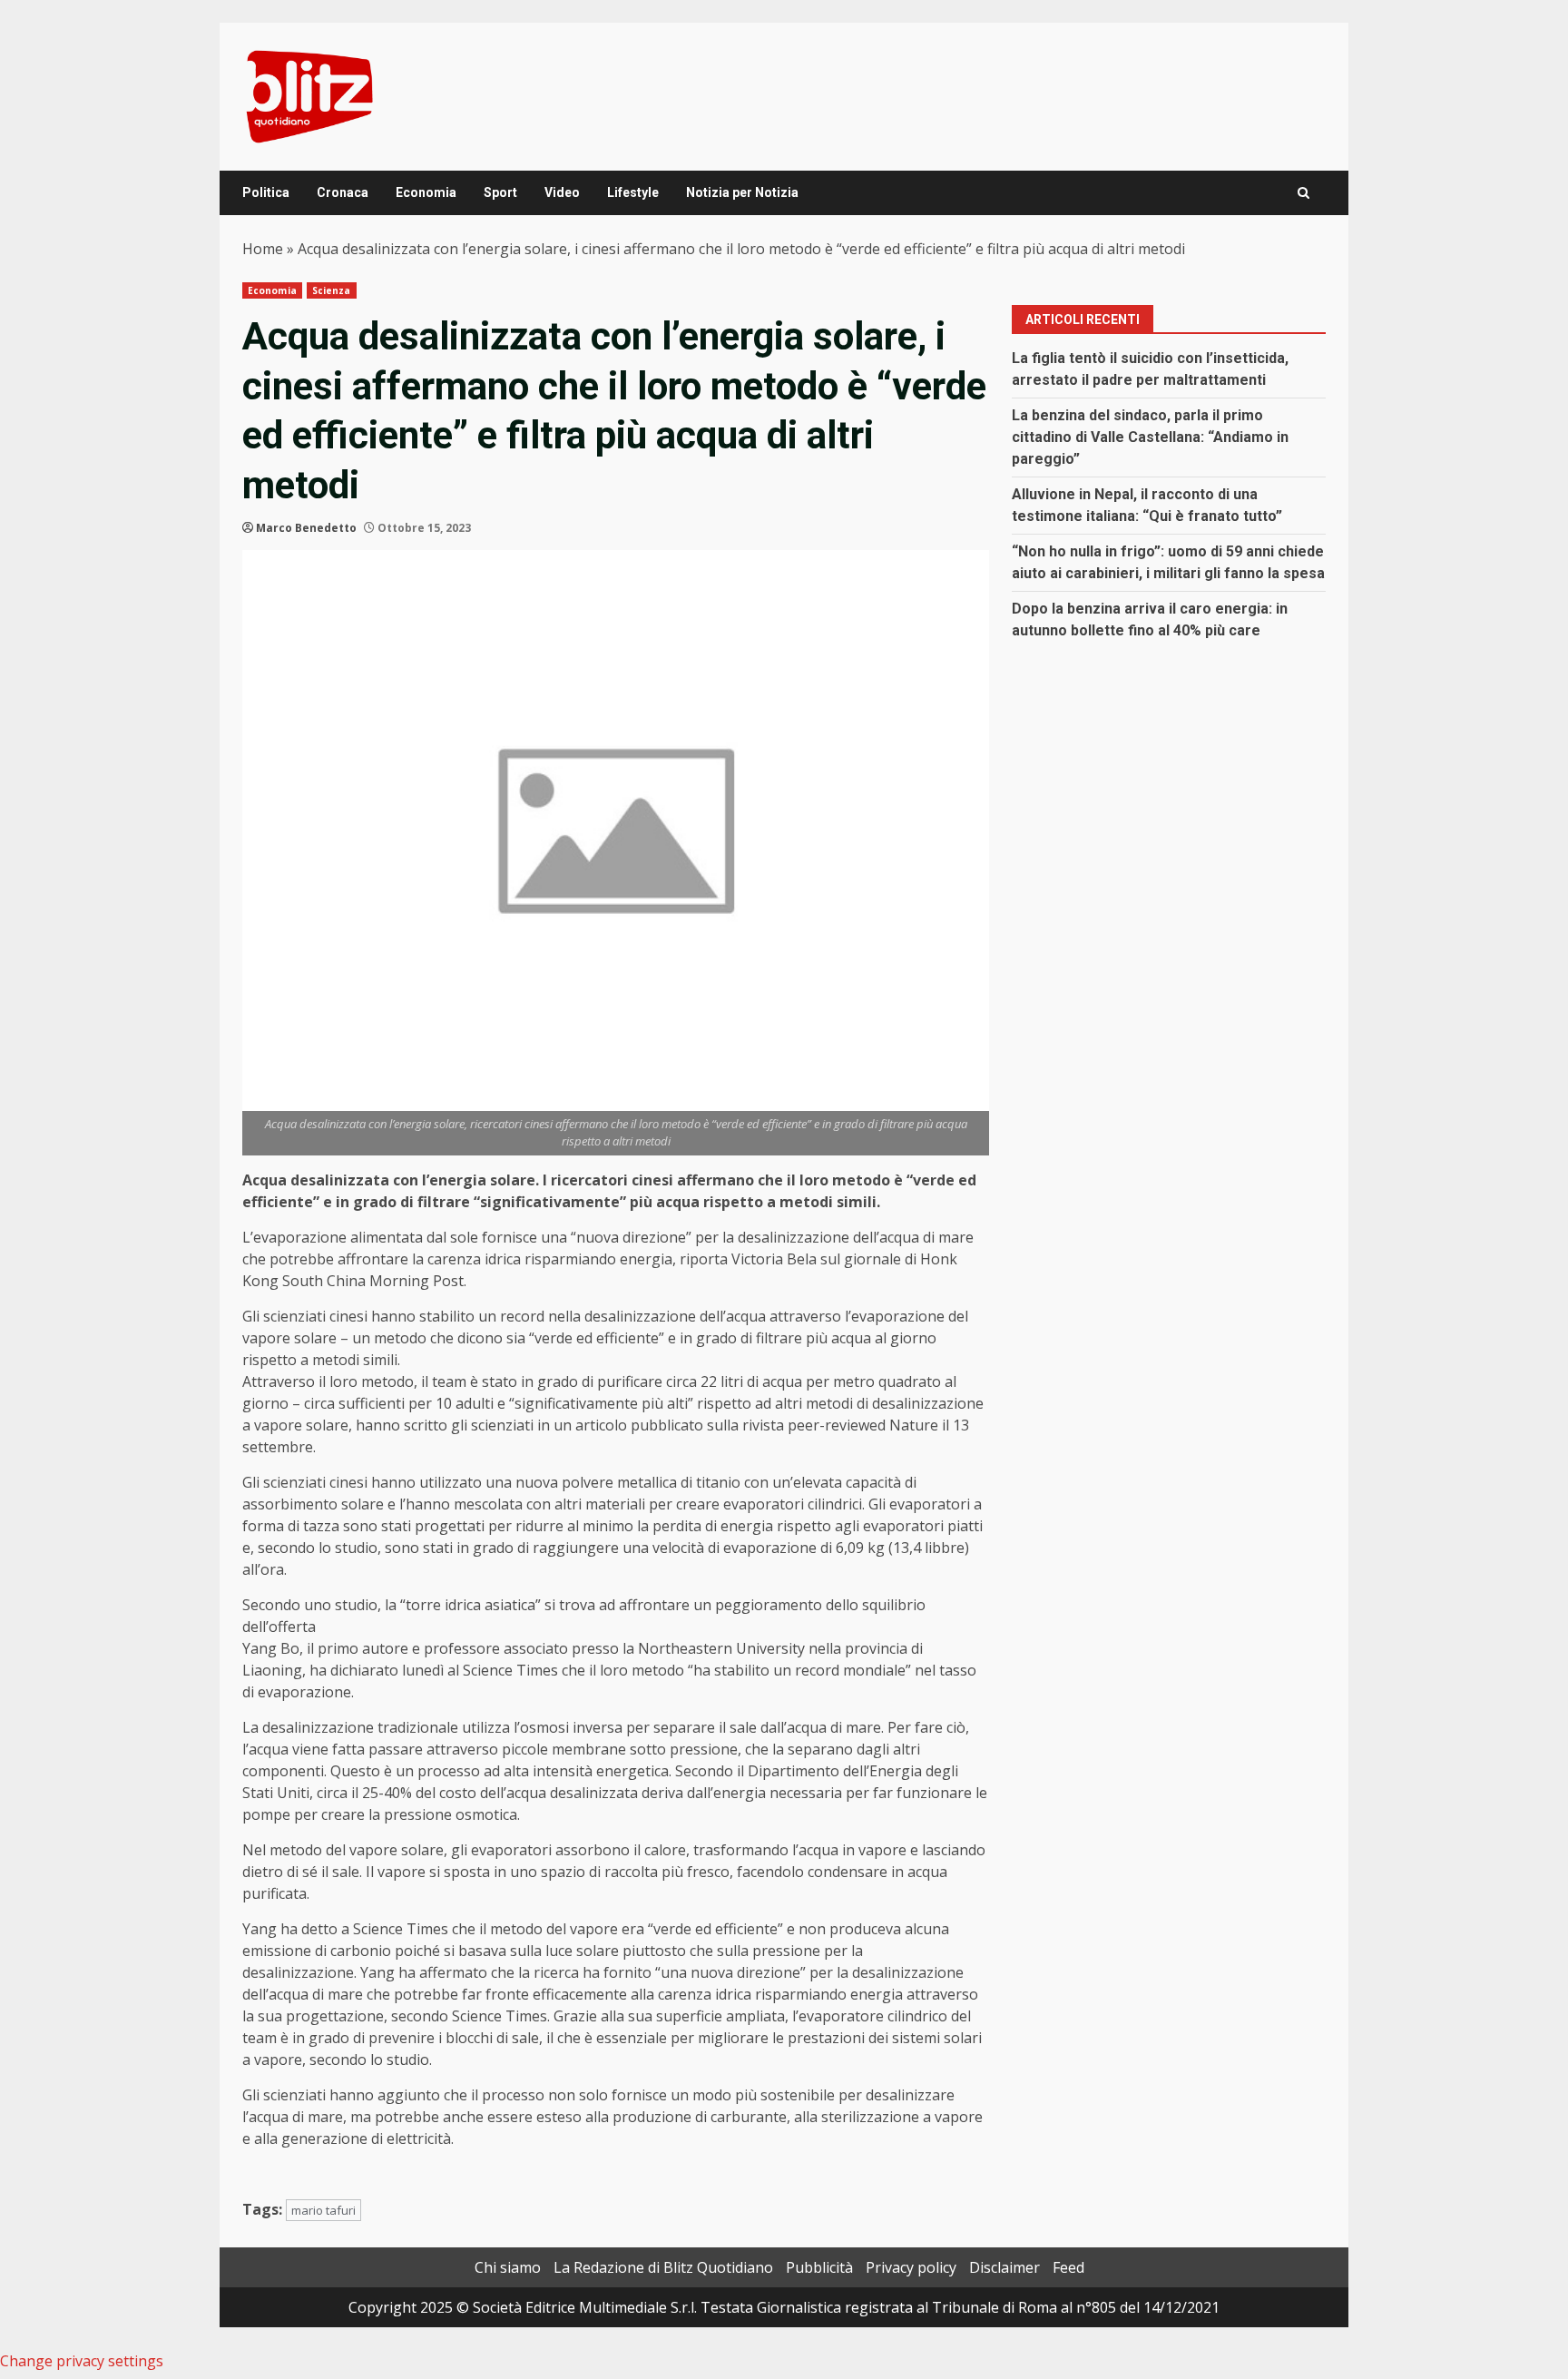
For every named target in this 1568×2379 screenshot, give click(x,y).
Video (562, 192)
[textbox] (616, 1677)
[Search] (1303, 193)
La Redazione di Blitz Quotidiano (663, 2267)
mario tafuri (323, 2210)
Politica (266, 192)
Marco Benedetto (306, 528)
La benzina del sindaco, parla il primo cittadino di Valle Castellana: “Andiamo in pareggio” (1150, 437)
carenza (452, 1259)
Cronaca (343, 192)
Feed (1068, 2267)
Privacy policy (911, 2267)
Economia (426, 192)
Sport (500, 192)
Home (263, 249)
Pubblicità (819, 2267)
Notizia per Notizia (742, 192)
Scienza (332, 290)
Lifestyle (633, 192)
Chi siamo (508, 2267)
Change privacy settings (82, 2361)
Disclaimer (1004, 2267)
